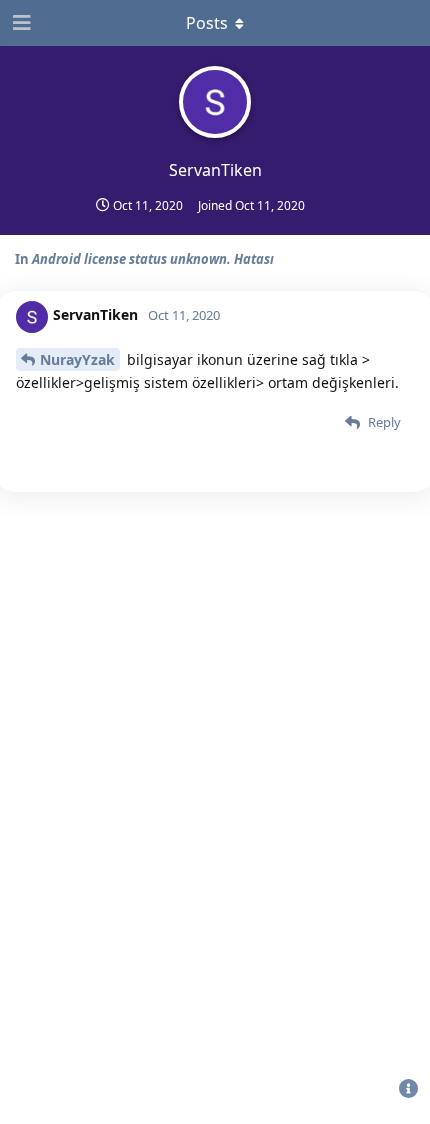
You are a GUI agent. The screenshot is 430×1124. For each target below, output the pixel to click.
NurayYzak (77, 359)
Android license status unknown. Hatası (153, 259)
